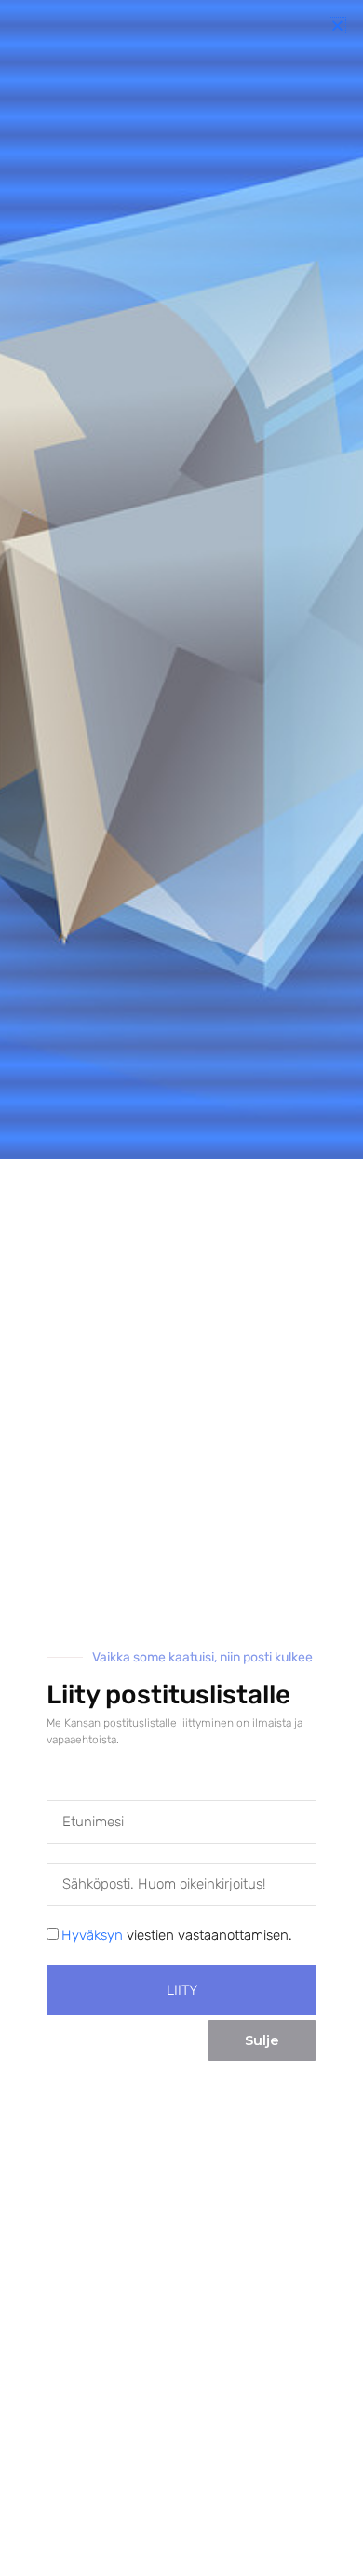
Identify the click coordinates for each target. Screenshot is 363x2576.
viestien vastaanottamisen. (177, 1935)
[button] (337, 26)
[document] (181, 1288)
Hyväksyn (92, 1935)
